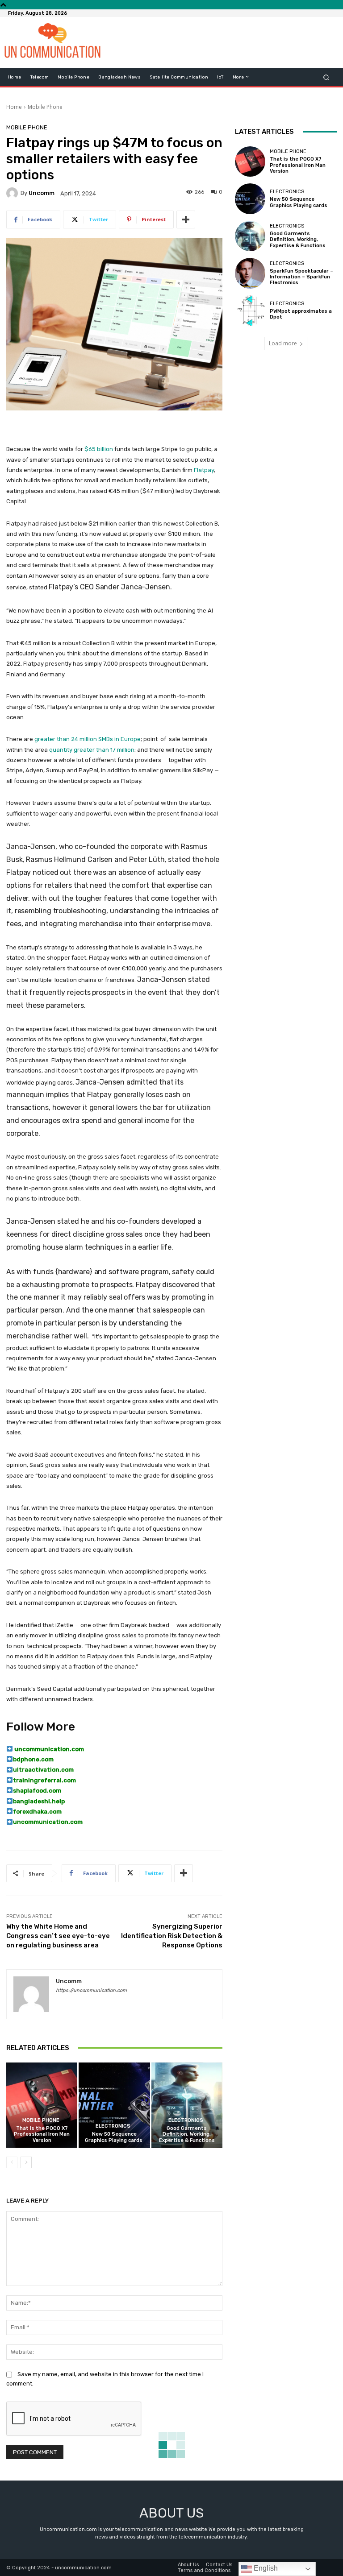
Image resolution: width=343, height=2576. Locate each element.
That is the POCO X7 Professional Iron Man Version (42, 2134)
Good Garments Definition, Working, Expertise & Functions (187, 2134)
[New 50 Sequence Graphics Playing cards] (114, 2105)
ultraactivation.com (43, 1770)
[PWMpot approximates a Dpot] (250, 311)
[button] (326, 77)
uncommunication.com (48, 1749)
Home (14, 107)
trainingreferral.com (44, 1780)
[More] (186, 219)
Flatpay (204, 470)
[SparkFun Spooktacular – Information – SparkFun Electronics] (250, 273)
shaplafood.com (37, 1791)
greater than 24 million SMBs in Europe (88, 739)
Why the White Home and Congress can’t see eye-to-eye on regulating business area (58, 1936)
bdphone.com (33, 1759)
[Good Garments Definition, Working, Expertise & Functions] (187, 2105)
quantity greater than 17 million (92, 750)
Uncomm (42, 193)
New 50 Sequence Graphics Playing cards (114, 2137)
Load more (283, 343)
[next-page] (26, 2162)
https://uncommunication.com (91, 1990)
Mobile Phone (45, 107)
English (265, 2568)
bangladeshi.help (39, 1801)
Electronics (113, 2126)
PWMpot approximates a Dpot (301, 314)
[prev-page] (12, 2162)
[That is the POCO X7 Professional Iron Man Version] (42, 2105)
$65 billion (99, 449)
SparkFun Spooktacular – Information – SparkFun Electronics (301, 277)
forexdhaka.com (37, 1812)
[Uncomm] (13, 193)
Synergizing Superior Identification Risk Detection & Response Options (172, 1936)
